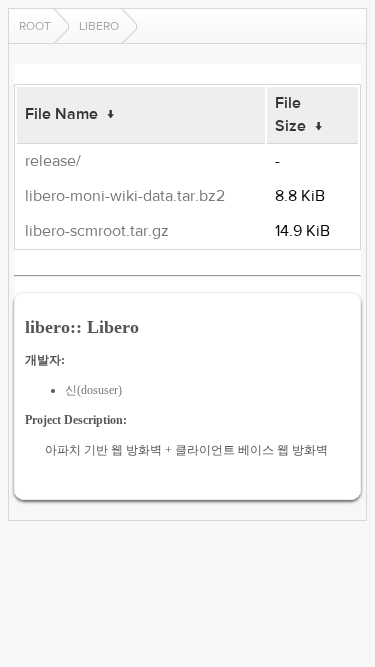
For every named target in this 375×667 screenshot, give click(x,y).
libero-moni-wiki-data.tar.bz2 (125, 196)
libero (99, 26)
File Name (61, 114)
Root (35, 26)
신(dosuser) (93, 390)
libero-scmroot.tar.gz (97, 231)
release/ (53, 161)
